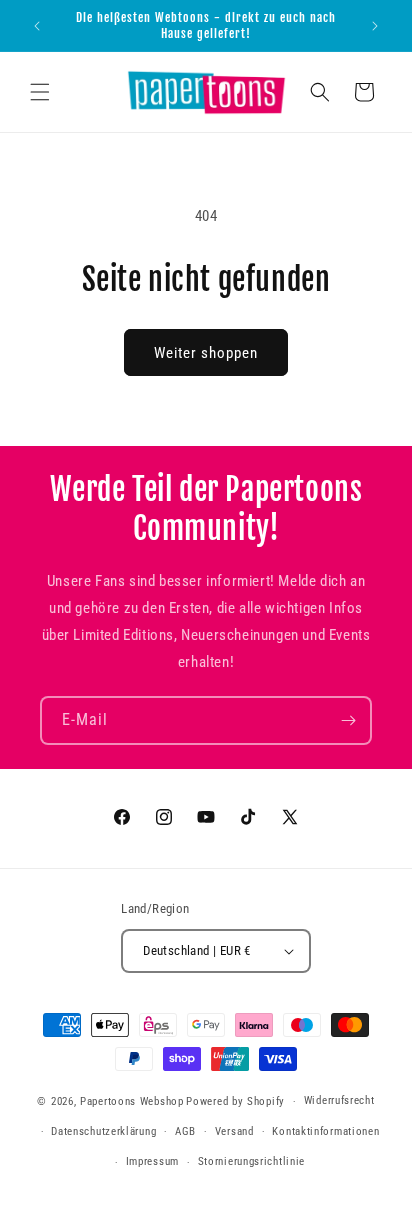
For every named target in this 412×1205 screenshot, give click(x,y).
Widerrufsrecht (339, 1100)
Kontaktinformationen (325, 1131)
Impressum (152, 1161)
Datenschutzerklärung (103, 1131)
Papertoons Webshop (132, 1101)
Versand (234, 1131)
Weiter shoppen (206, 353)
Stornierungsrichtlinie (251, 1161)
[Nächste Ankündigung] (375, 26)
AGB (185, 1131)
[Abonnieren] (348, 720)
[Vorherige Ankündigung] (37, 26)
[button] (40, 92)
